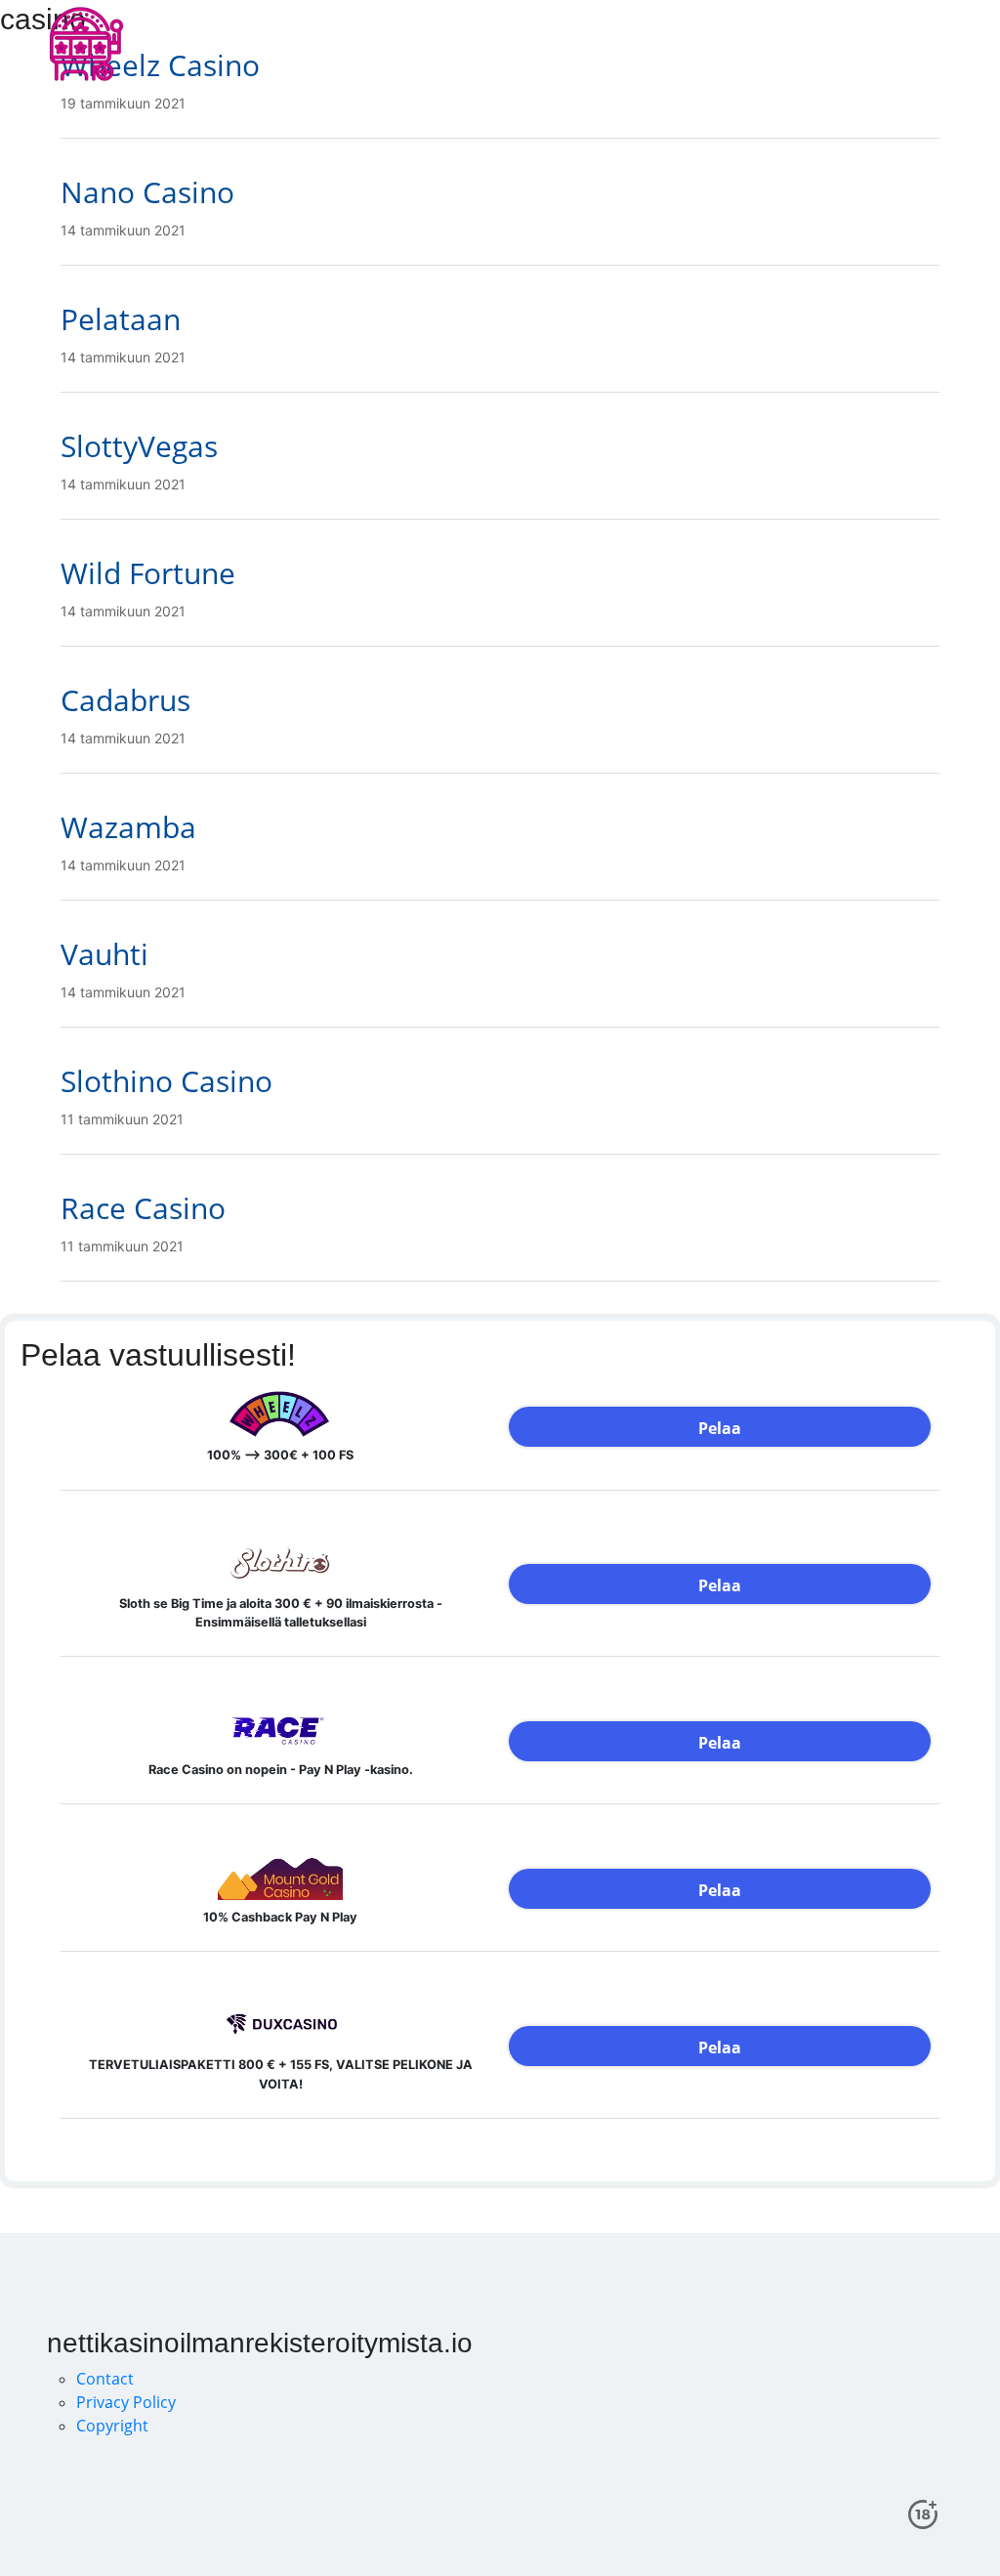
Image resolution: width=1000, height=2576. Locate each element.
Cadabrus (125, 700)
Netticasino (538, 43)
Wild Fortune (148, 573)
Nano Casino (147, 192)
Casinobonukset (415, 43)
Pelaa (720, 1428)
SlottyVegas (139, 446)
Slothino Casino (167, 1081)
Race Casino (143, 1208)
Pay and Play (648, 43)
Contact (105, 2379)
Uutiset (742, 43)
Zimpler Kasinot (847, 43)
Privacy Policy (126, 2402)
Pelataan (121, 319)
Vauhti (104, 954)
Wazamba (128, 827)
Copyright (112, 2426)
